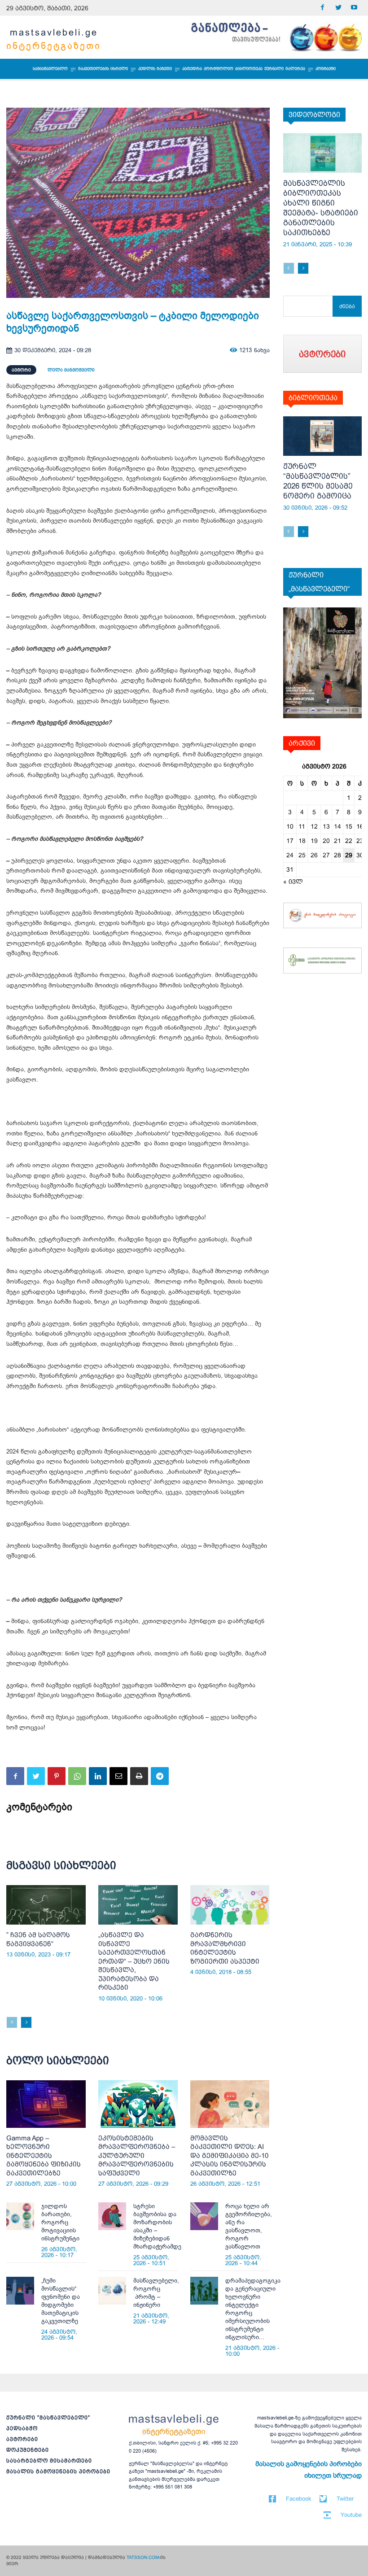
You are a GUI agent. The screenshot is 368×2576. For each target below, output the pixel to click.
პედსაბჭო (22, 2428)
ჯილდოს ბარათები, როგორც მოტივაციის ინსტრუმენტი (60, 2222)
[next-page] (26, 2022)
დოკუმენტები (28, 2450)
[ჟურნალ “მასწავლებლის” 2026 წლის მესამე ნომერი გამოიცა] (323, 436)
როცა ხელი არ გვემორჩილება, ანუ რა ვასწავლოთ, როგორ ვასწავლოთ (249, 2226)
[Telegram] (160, 1776)
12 (314, 826)
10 (290, 826)
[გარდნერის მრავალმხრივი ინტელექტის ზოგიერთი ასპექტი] (230, 1905)
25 (302, 855)
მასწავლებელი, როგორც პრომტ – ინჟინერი (156, 2293)
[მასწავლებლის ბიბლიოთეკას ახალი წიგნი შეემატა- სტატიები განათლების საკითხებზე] (323, 153)
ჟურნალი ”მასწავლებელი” (48, 2418)
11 (302, 826)
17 (290, 841)
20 (326, 841)
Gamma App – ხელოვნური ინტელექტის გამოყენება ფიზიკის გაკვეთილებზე (44, 2155)
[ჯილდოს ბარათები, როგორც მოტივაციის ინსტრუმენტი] (20, 2216)
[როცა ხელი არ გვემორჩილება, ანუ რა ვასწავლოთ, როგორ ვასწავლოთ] (204, 2216)
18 (302, 841)
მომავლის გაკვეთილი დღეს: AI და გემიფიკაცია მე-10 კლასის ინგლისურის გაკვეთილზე (229, 2155)
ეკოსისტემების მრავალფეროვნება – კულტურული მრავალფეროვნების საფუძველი (137, 2155)
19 (314, 841)
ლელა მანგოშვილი (71, 370)
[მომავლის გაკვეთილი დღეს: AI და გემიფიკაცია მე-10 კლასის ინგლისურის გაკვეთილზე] (230, 2104)
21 (337, 841)
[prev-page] (12, 2022)
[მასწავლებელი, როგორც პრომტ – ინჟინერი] (112, 2291)
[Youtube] (354, 8)
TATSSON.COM (143, 2557)
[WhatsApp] (77, 1776)
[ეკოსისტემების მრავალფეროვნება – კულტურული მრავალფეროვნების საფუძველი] (138, 2104)
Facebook (299, 2499)
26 (314, 855)
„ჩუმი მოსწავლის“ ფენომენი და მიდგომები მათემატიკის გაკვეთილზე (61, 2301)
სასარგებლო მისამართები (49, 2461)
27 (326, 855)
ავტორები (22, 2439)
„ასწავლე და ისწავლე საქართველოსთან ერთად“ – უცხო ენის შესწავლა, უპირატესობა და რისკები (134, 1961)
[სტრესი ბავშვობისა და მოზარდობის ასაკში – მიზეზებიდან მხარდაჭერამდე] (112, 2216)
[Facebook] (322, 8)
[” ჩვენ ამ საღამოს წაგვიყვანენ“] (46, 1905)
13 (326, 826)
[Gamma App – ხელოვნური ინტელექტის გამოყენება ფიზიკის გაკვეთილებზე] (46, 2104)
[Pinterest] (57, 1776)
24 (290, 855)
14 (337, 826)
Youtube (351, 2515)
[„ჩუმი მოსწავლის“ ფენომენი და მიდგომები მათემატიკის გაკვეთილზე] (20, 2291)
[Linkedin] (98, 1776)
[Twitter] (338, 8)
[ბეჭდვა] (139, 1776)
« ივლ (293, 882)
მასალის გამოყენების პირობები (58, 2471)
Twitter (345, 2499)
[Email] (118, 1776)
